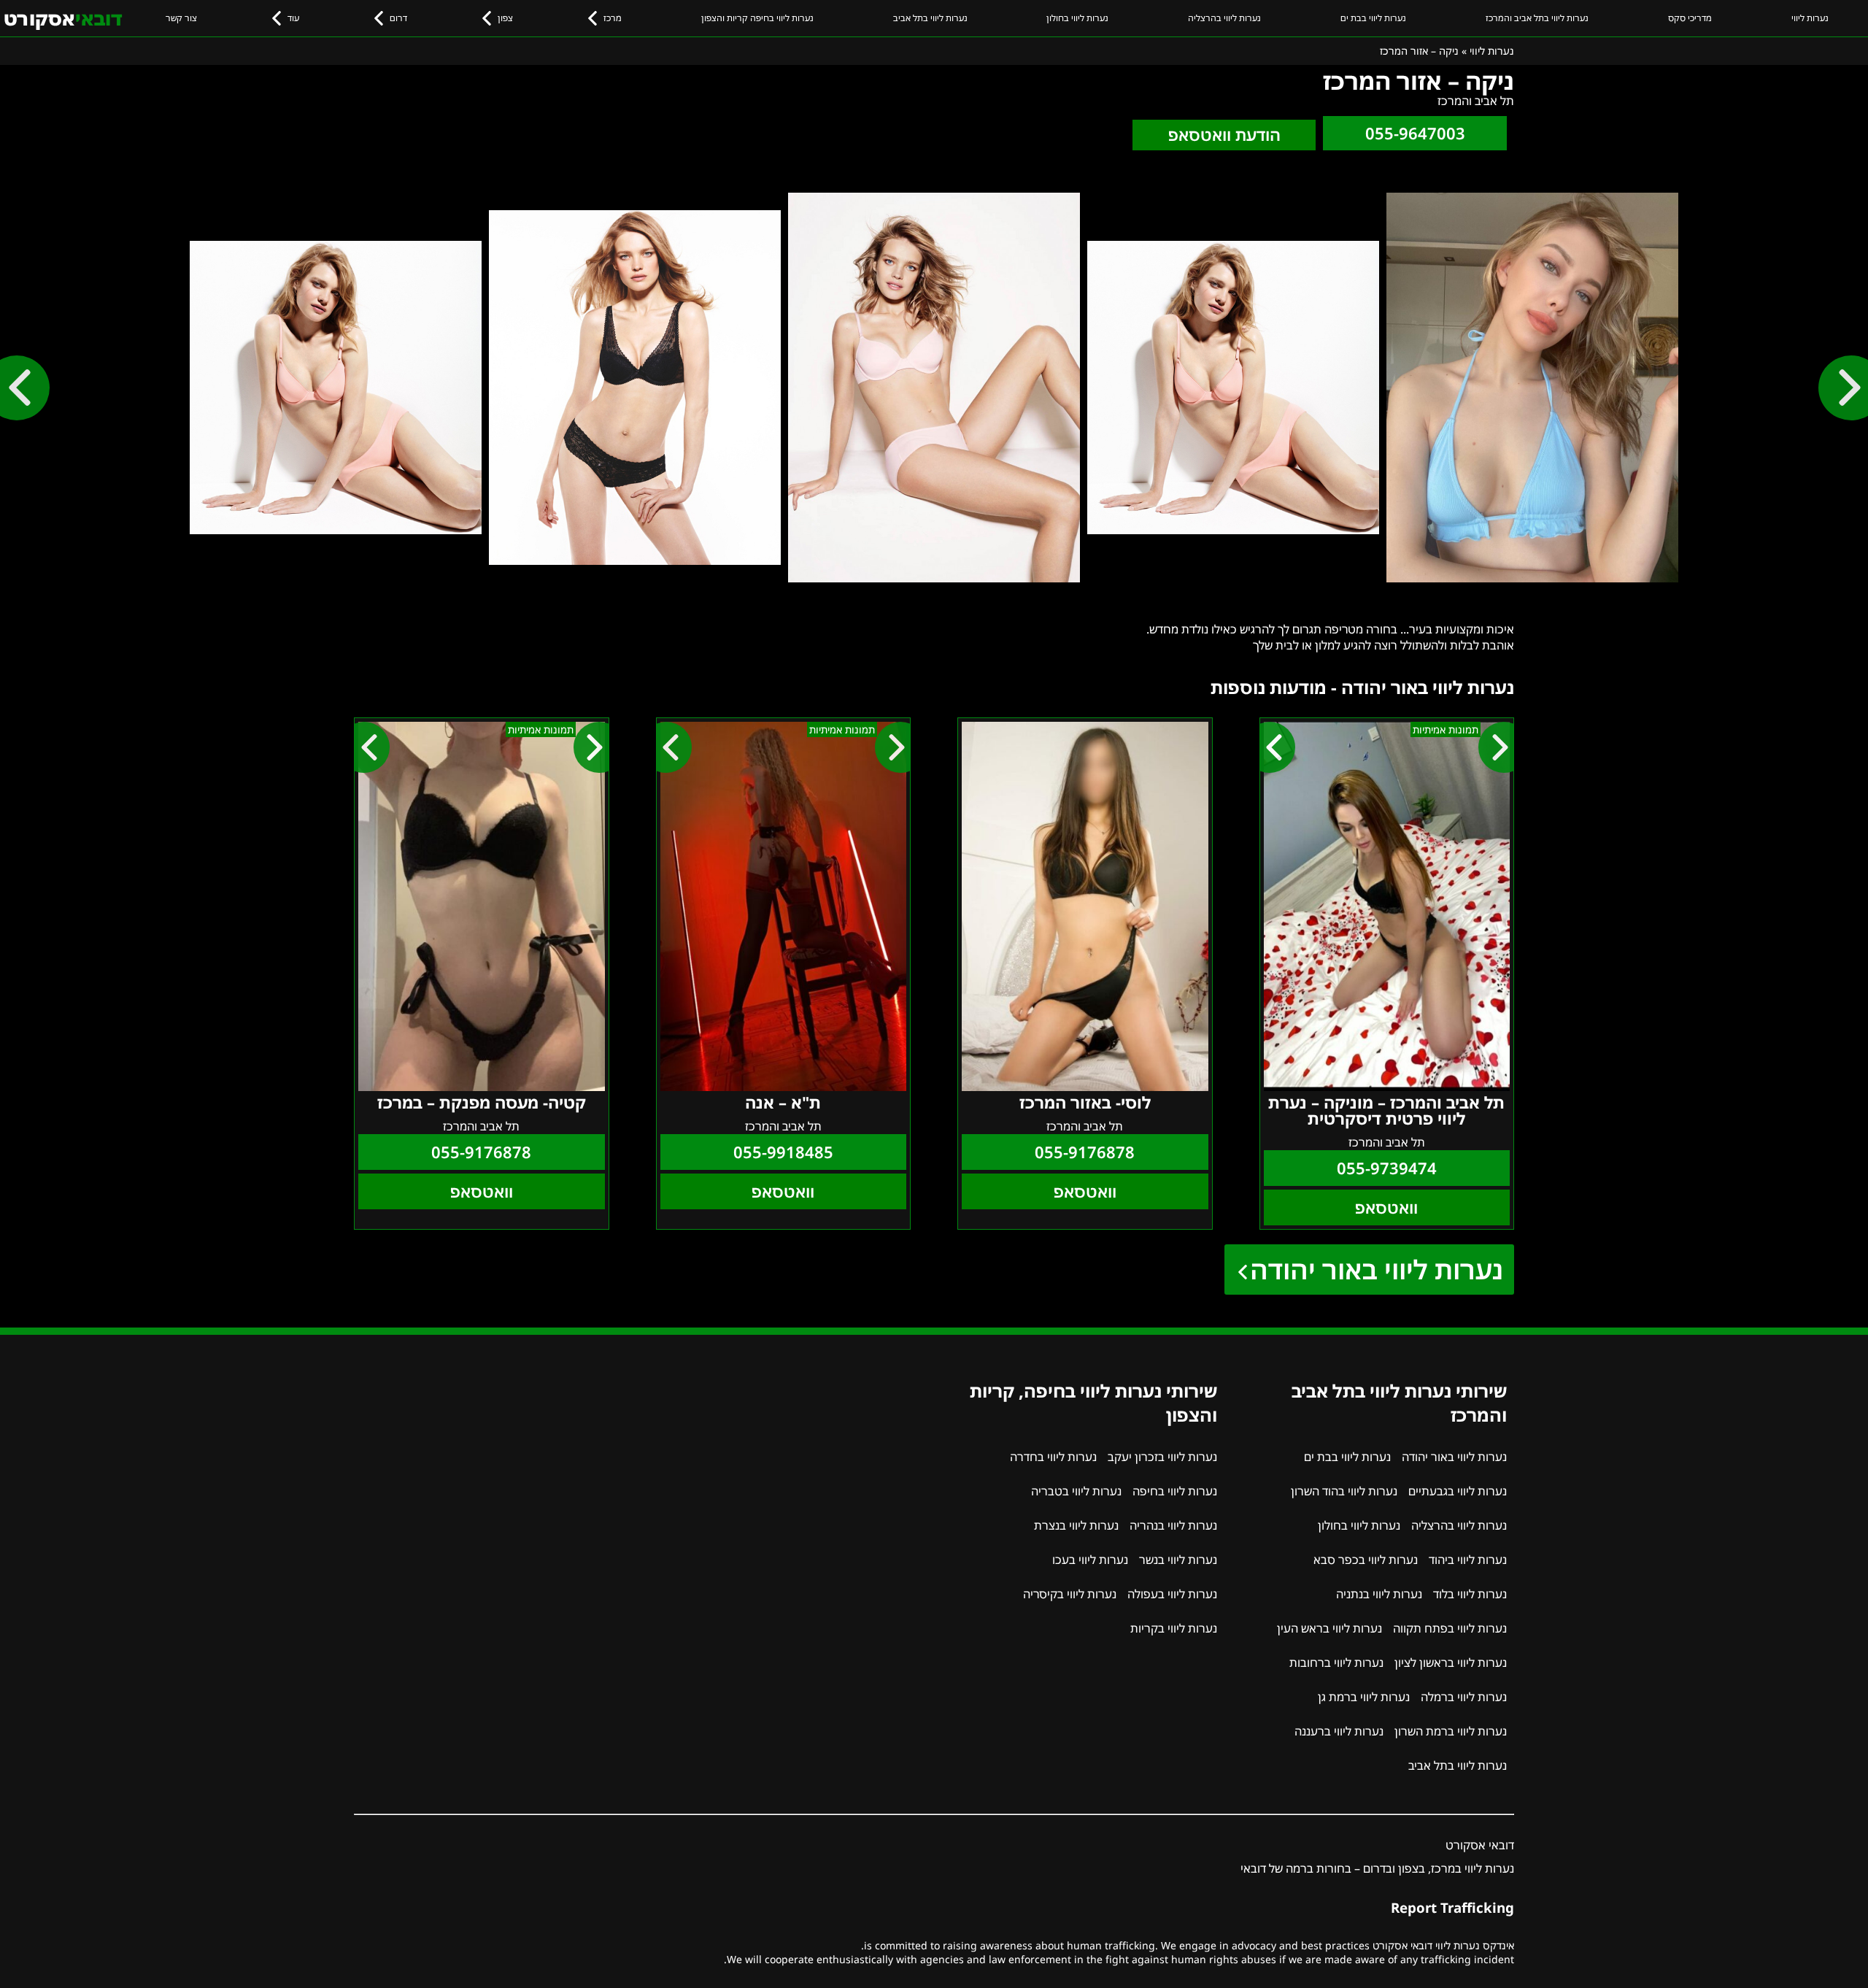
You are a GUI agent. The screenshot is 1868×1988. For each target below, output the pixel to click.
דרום (398, 18)
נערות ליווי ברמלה (1464, 1697)
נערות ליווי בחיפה (1175, 1491)
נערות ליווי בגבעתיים (1458, 1491)
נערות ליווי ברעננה (1339, 1731)
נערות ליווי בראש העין (1329, 1628)
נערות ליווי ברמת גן (1364, 1697)
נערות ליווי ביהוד (1468, 1560)
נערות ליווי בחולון (1077, 18)
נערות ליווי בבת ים (1373, 18)
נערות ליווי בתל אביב (930, 18)
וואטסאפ (1386, 1207)
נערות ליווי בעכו (1090, 1560)
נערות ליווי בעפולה (1172, 1594)
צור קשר (181, 18)
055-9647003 (1415, 133)
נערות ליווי (1810, 18)
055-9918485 (783, 1152)
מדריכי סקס (1690, 18)
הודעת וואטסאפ (1224, 135)
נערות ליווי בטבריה (1076, 1491)
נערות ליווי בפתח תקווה (1450, 1628)
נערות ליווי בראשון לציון (1451, 1663)
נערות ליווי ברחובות (1336, 1663)
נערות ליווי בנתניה (1379, 1594)
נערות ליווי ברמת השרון (1451, 1731)
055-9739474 (1387, 1168)
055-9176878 (1085, 1152)
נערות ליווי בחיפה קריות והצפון (757, 18)
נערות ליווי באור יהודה (1377, 1270)
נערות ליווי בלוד (1470, 1594)
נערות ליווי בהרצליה (1224, 18)
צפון (505, 18)
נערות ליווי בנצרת (1076, 1525)
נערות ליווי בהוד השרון (1344, 1491)
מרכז (613, 18)
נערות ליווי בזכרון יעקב (1162, 1457)
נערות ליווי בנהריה (1173, 1525)
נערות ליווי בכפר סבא (1366, 1560)
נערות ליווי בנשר (1178, 1560)
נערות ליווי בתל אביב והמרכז (1537, 18)
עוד (293, 18)
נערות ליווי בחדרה (1053, 1457)
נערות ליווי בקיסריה (1070, 1594)
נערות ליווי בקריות (1174, 1628)
